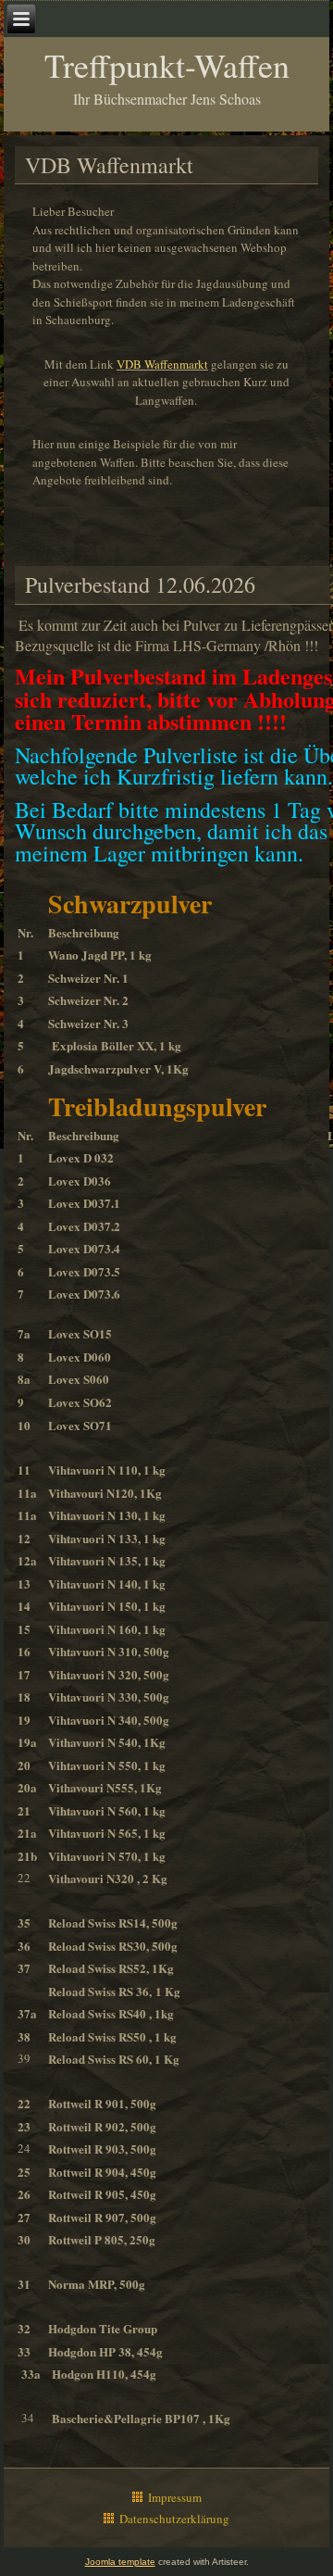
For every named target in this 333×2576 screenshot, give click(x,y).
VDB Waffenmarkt (162, 364)
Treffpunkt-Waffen (167, 65)
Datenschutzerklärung (174, 2519)
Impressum (175, 2497)
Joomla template (120, 2562)
